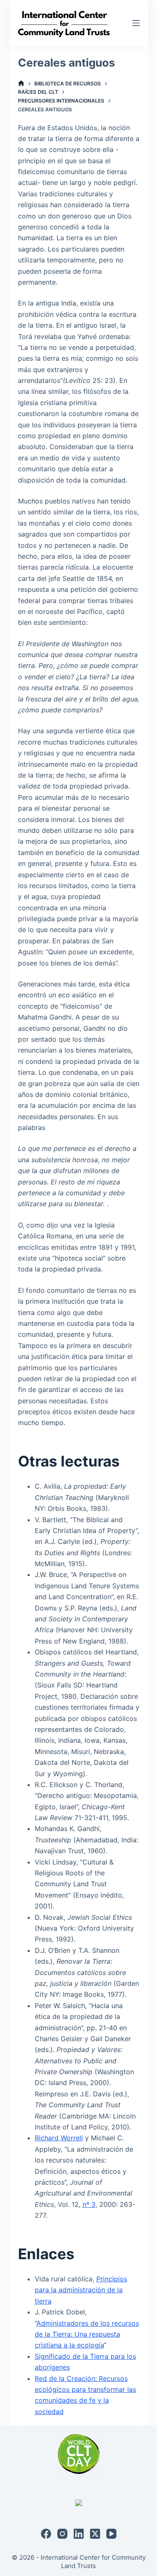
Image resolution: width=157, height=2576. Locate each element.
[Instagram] (62, 2534)
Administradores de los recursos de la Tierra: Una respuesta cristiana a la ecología (87, 2334)
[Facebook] (46, 2534)
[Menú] (136, 23)
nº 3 (89, 2204)
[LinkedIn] (79, 2534)
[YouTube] (111, 2534)
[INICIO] (21, 83)
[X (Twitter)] (95, 2534)
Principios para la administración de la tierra (81, 2290)
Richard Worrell (59, 2138)
